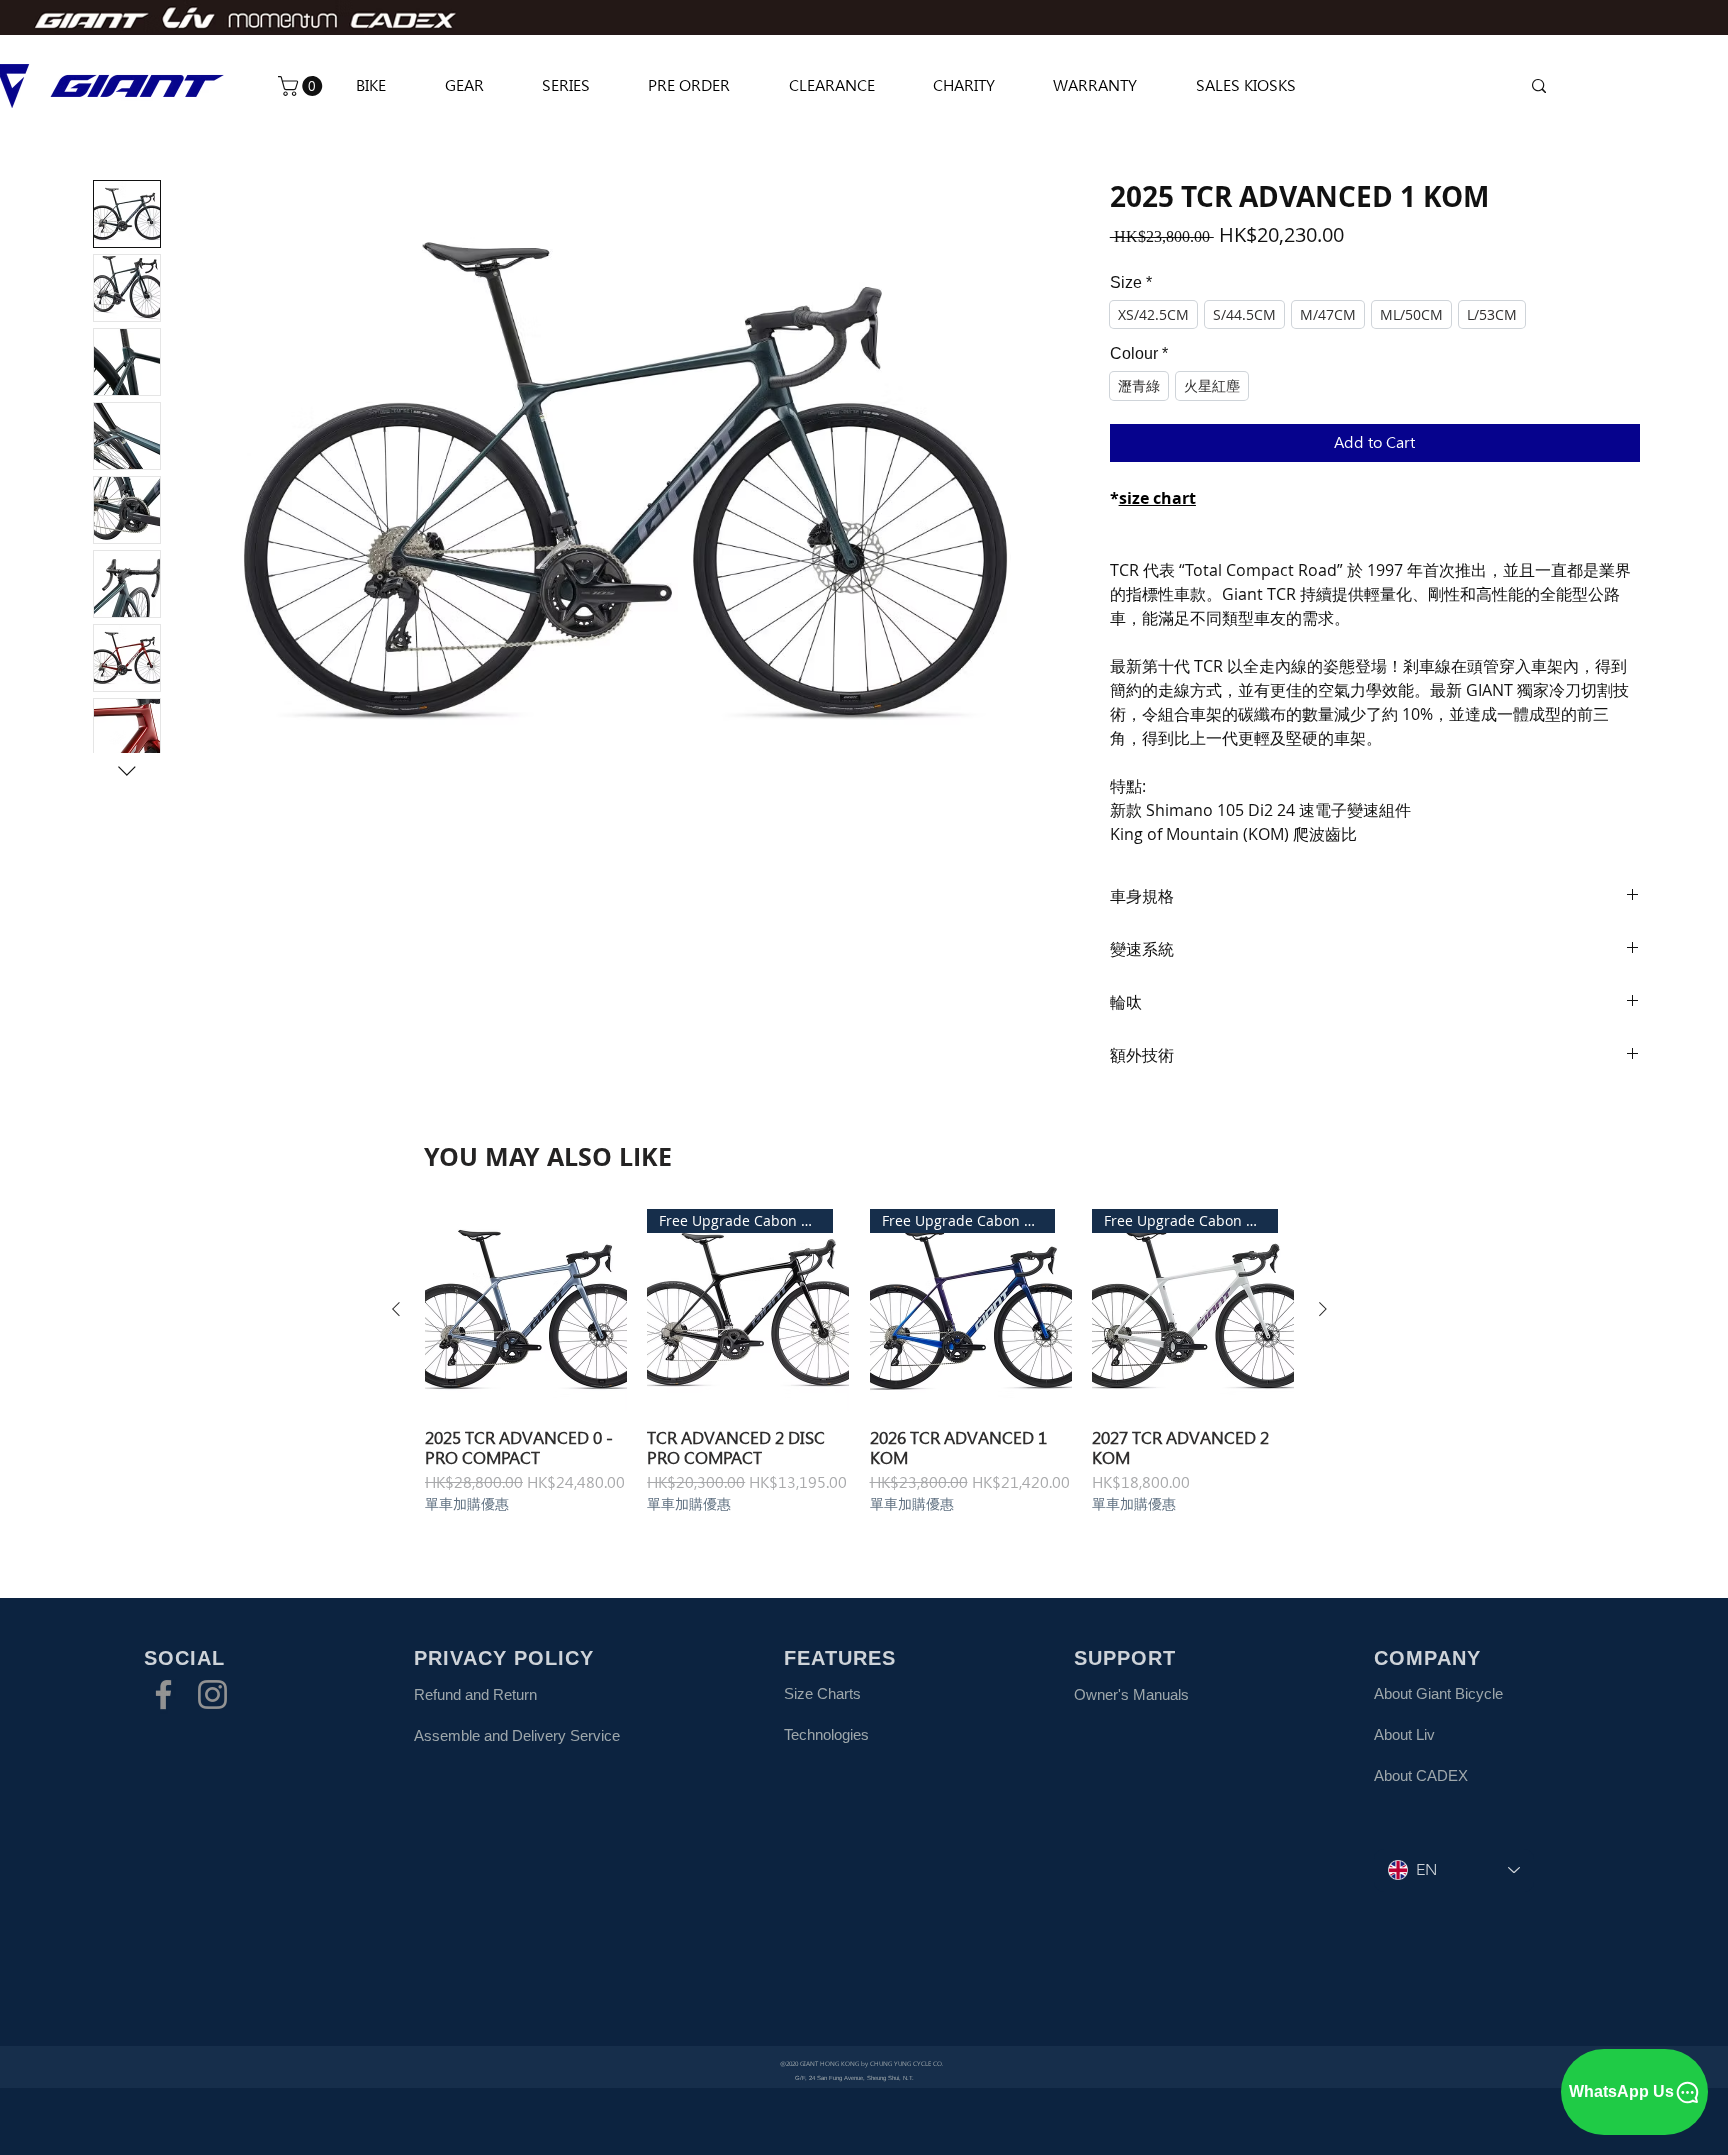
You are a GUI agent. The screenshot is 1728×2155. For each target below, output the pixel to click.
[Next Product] (1323, 1309)
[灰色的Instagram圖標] (212, 1694)
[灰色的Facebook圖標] (163, 1694)
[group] (859, 1361)
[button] (302, 86)
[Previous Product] (396, 1309)
